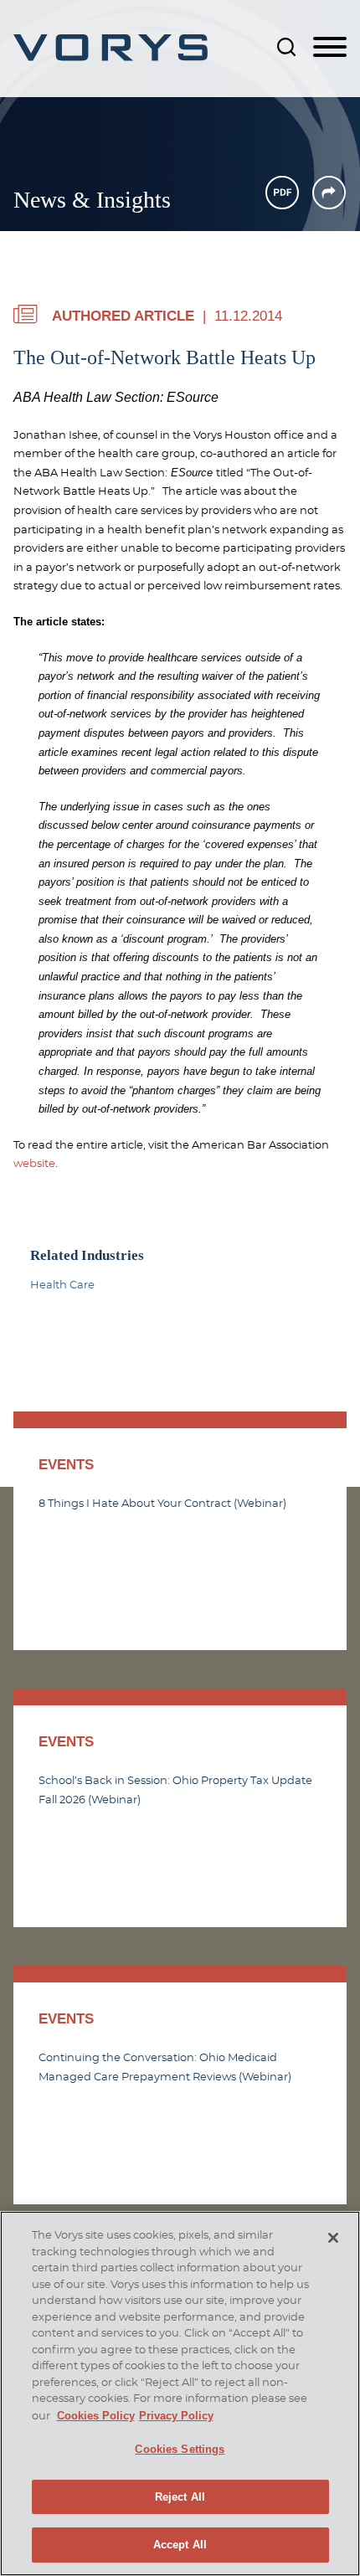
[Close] (333, 2238)
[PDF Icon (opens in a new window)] (282, 193)
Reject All (180, 2497)
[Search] (286, 47)
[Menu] (330, 48)
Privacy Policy (176, 2416)
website (34, 1164)
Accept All (180, 2545)
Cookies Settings (180, 2449)
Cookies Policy (96, 2416)
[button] (329, 193)
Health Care (62, 1285)
